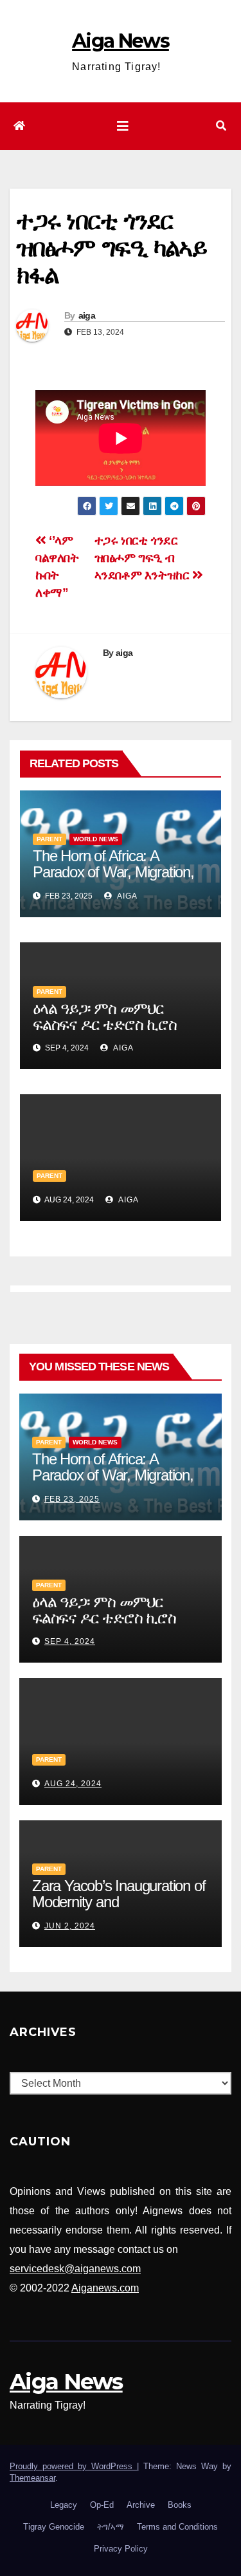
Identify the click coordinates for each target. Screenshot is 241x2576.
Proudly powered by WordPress (73, 2466)
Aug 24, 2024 (73, 1784)
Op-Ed (102, 2505)
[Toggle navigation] (123, 126)
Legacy (64, 2505)
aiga (87, 315)
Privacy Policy (121, 2549)
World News (96, 839)
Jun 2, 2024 (70, 1926)
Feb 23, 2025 (72, 1499)
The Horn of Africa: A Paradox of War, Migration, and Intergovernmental (113, 872)
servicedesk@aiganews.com (75, 2269)
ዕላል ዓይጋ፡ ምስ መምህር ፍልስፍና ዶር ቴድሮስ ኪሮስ (105, 1016)
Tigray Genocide (54, 2527)
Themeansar (32, 2478)
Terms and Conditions (177, 2527)
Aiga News (121, 41)
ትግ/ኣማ (111, 2527)
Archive (141, 2505)
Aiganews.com (105, 2288)
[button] (221, 126)
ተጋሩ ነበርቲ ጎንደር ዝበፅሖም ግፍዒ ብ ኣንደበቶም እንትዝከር (144, 558)
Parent (49, 839)
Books (180, 2505)
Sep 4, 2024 (70, 1641)
